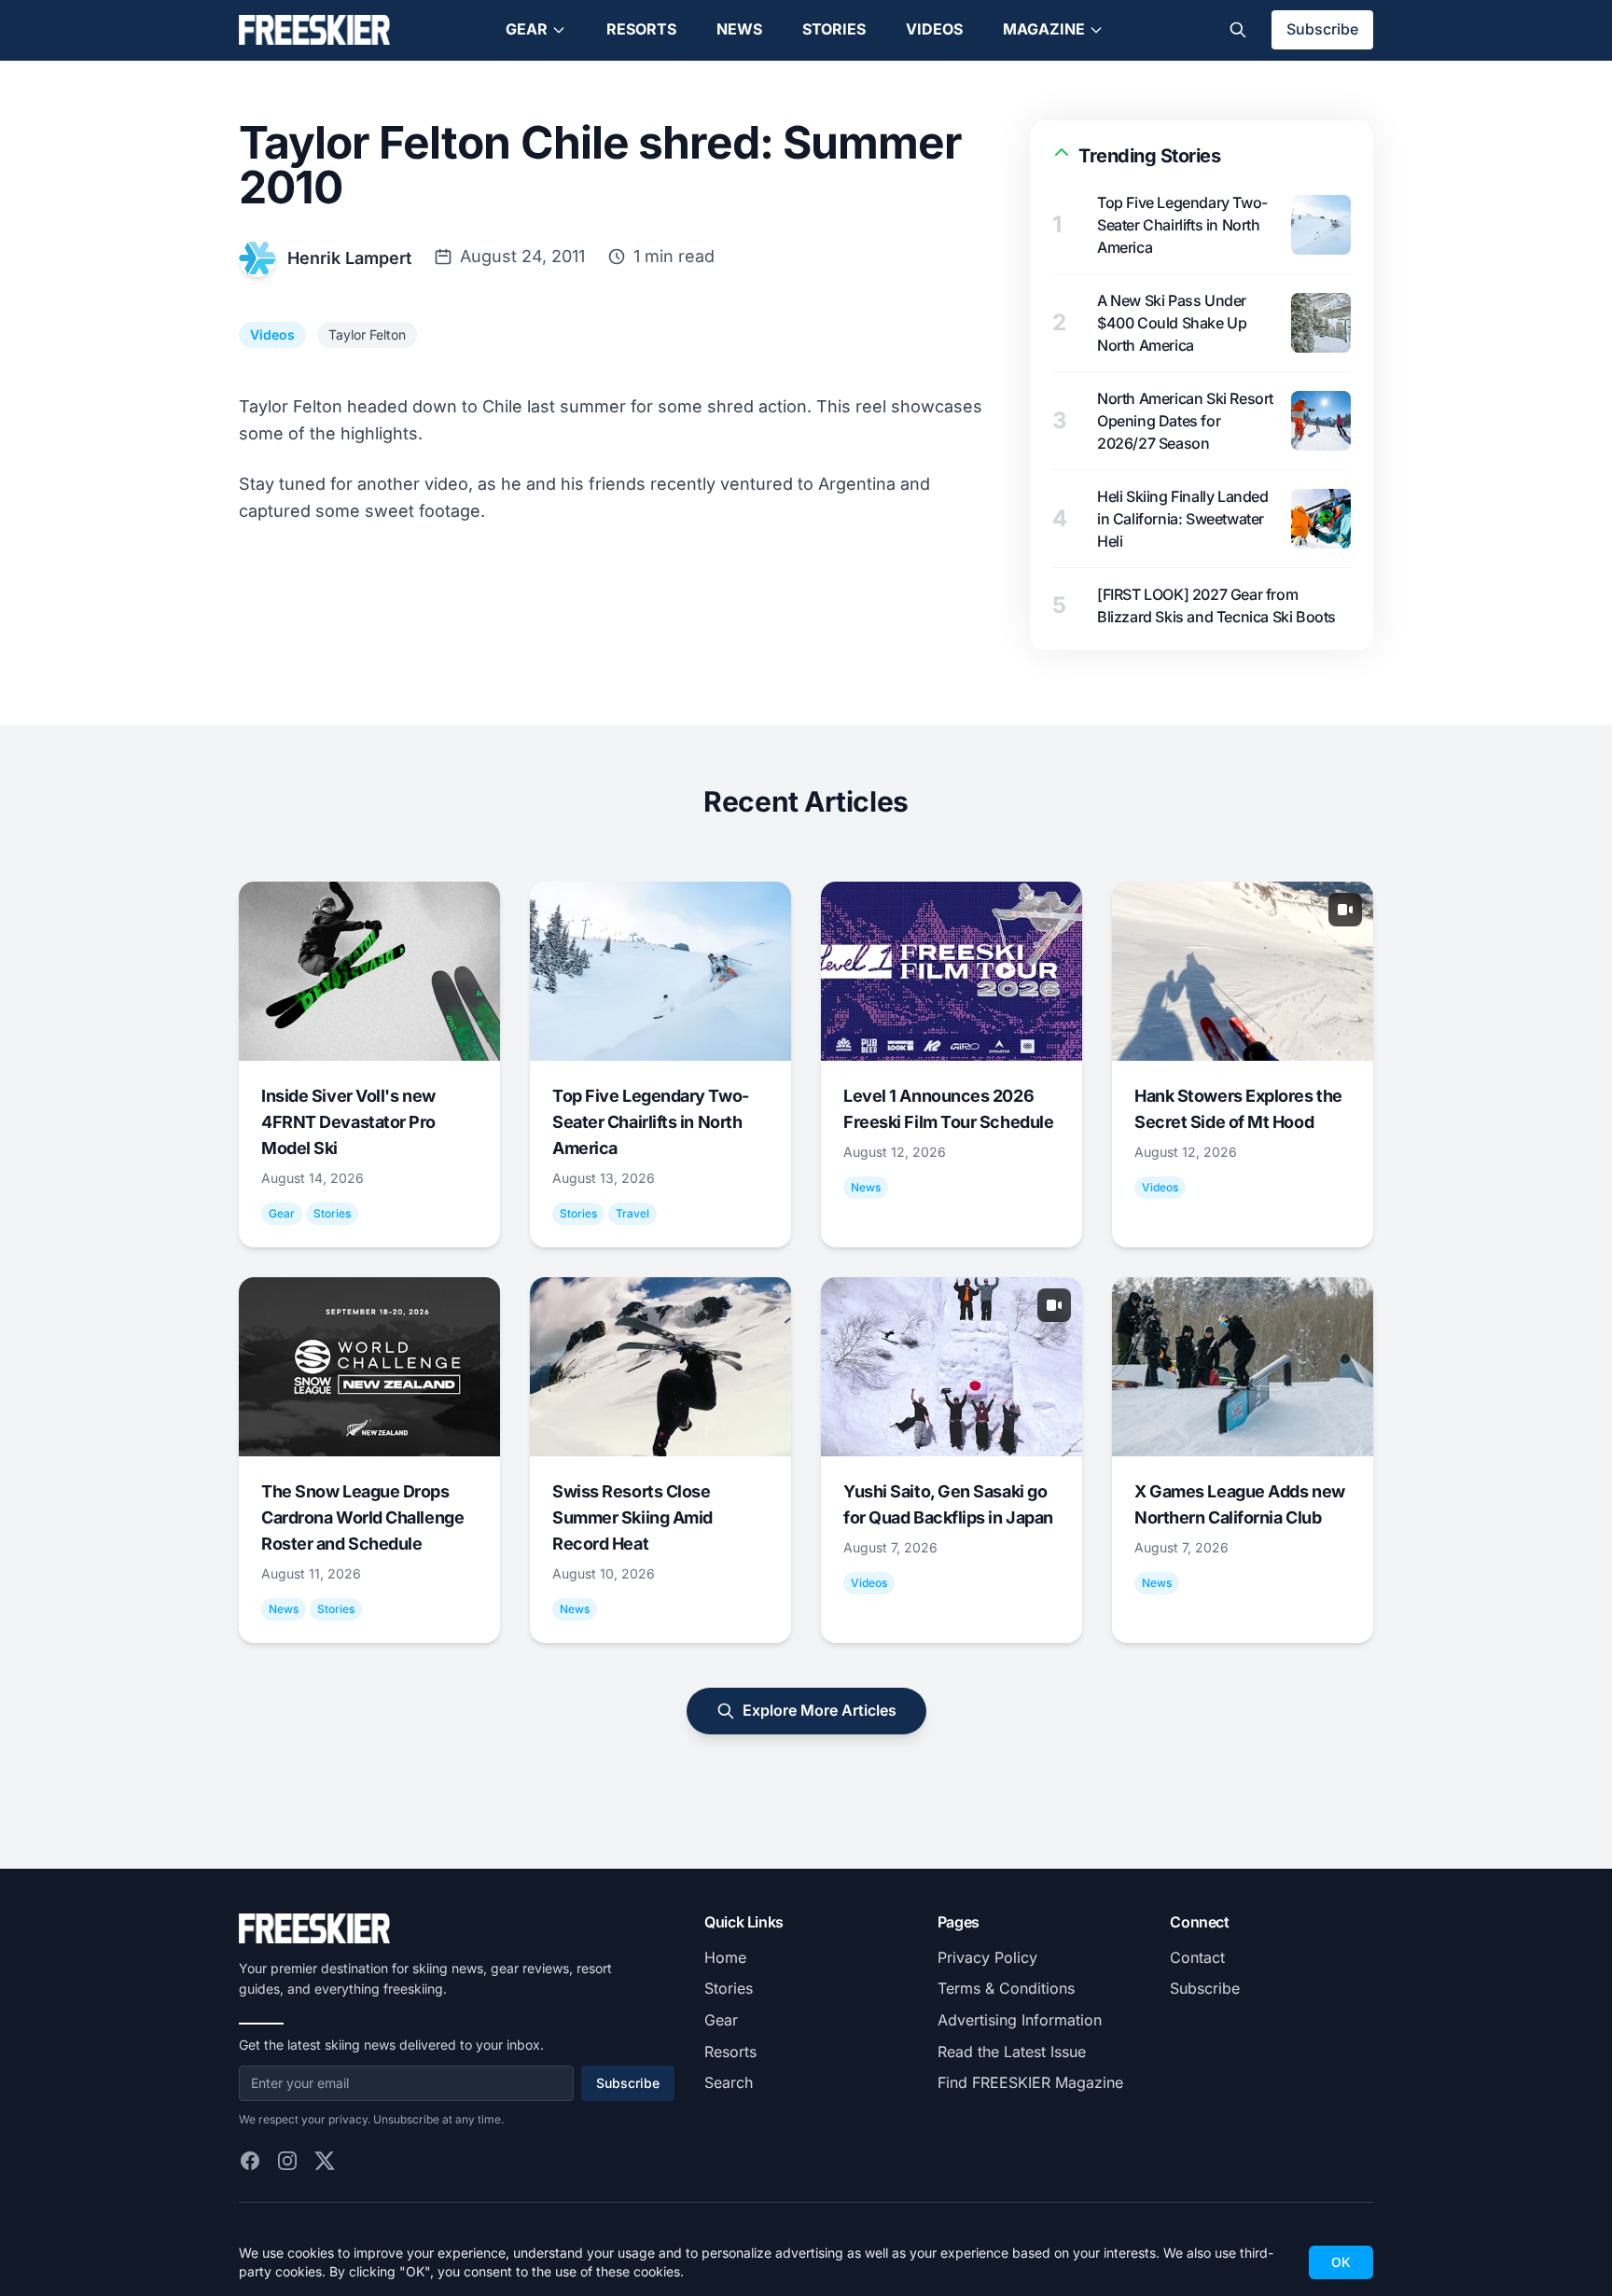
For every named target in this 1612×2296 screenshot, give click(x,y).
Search (729, 2082)
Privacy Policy (987, 1957)
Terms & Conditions (1006, 1988)
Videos (934, 29)
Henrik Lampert (349, 258)
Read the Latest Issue (1012, 2052)
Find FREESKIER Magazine (1030, 2082)
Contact (1197, 1957)
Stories (834, 29)
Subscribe (1322, 29)
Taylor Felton (367, 334)
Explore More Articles (820, 1710)
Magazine (1044, 29)
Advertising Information (1020, 2020)
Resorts (641, 29)
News (739, 29)
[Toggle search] (1238, 30)
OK (1341, 2262)
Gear (527, 29)
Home (725, 1957)
